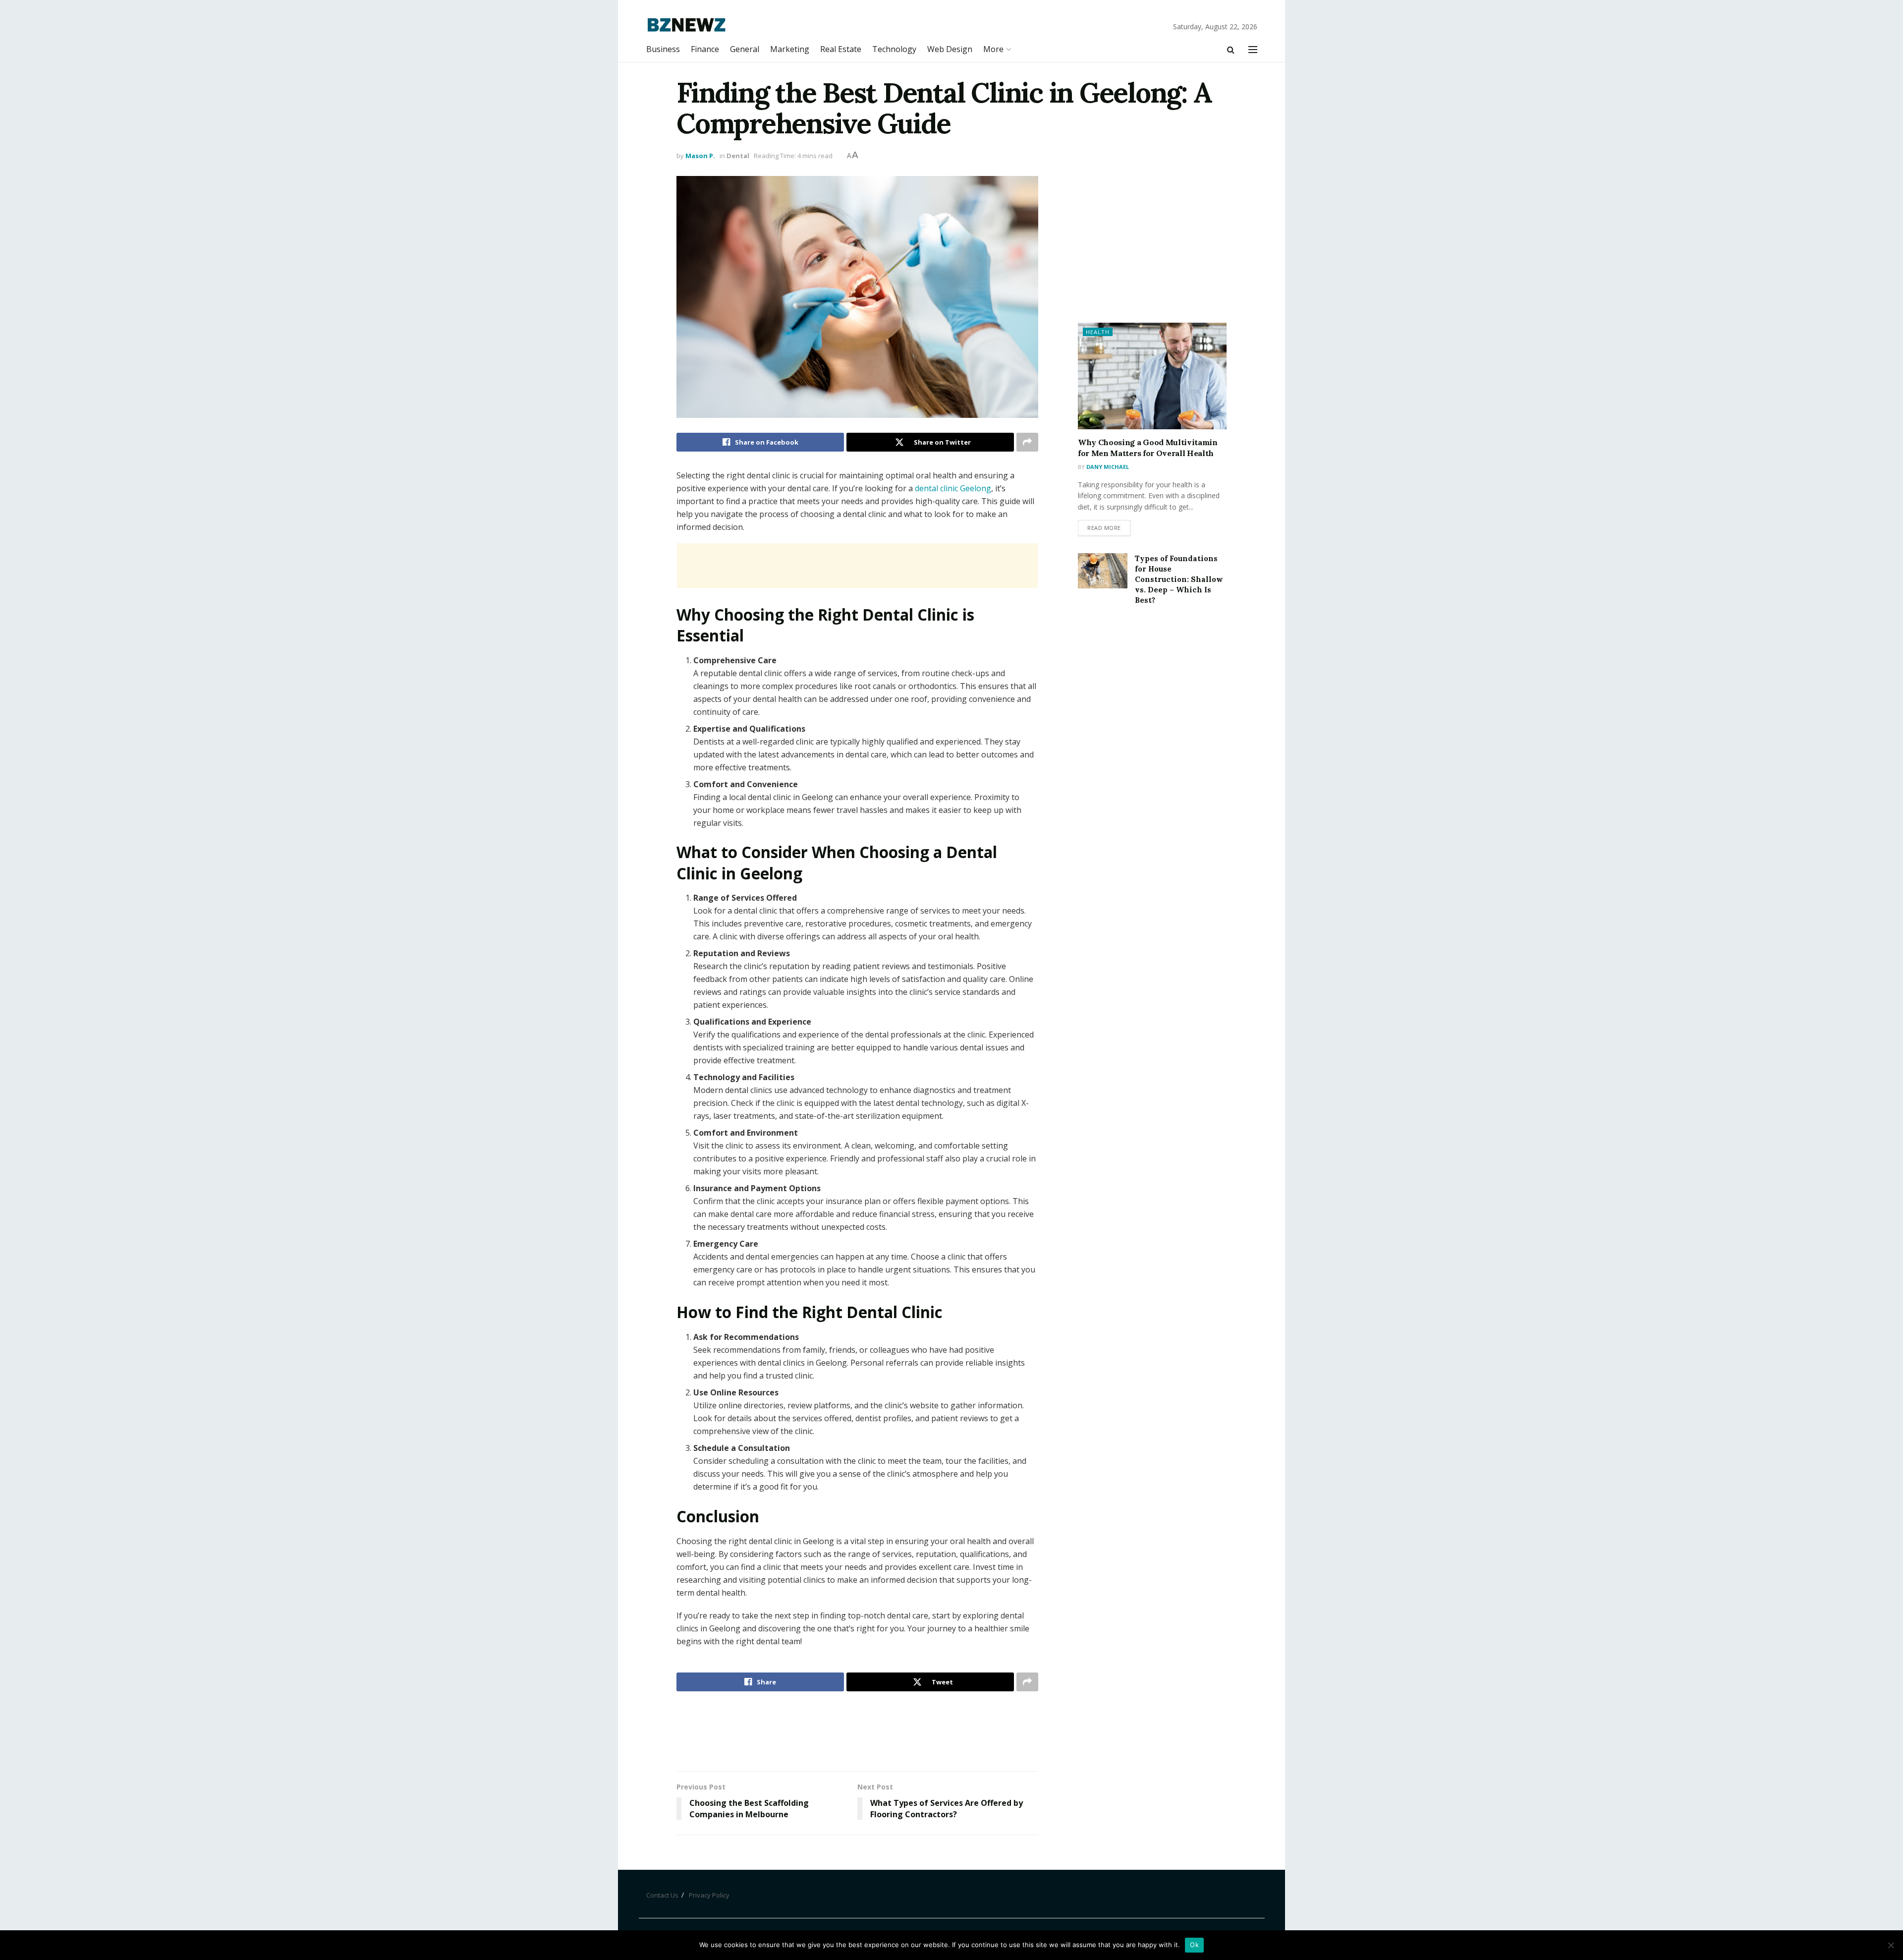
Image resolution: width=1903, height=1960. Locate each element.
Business (663, 49)
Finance (705, 49)
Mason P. (700, 156)
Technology (894, 49)
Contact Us (662, 1895)
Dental (738, 156)
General (745, 49)
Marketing (790, 49)
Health (1098, 332)
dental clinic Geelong (953, 488)
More (993, 49)
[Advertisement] (857, 566)
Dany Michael (1108, 467)
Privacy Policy (709, 1895)
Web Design (950, 49)
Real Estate (841, 49)
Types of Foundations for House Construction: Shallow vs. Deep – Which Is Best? (1179, 579)
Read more (1104, 528)
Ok (1194, 1945)
